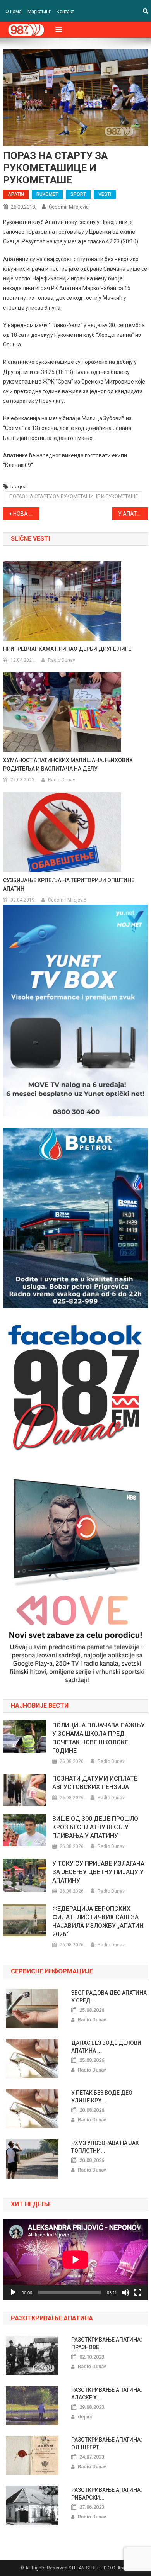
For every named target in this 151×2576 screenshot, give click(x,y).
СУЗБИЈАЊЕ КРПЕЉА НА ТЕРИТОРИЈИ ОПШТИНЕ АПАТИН (69, 885)
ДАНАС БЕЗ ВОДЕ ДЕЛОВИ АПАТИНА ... (106, 2047)
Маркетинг (39, 12)
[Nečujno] (125, 2292)
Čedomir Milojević (69, 207)
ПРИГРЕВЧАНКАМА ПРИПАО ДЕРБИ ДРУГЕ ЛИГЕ (67, 649)
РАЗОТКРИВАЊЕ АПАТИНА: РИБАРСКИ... (107, 2494)
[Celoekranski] (138, 2292)
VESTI (105, 194)
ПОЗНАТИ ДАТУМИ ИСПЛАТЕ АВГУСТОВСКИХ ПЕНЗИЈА (95, 1783)
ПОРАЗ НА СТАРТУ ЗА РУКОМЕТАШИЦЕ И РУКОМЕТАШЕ (74, 496)
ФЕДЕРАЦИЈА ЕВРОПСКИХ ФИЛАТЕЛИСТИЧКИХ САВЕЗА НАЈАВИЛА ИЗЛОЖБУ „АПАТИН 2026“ (98, 1921)
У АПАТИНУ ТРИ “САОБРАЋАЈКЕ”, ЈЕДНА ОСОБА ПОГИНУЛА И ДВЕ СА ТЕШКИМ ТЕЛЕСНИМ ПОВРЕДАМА (133, 514)
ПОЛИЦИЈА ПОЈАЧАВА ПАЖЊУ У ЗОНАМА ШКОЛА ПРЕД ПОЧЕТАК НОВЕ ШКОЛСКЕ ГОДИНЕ (99, 1738)
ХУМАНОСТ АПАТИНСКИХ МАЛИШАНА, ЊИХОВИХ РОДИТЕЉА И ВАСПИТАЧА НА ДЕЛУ (68, 764)
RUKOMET (47, 194)
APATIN (16, 194)
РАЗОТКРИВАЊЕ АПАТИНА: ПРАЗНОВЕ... (107, 2343)
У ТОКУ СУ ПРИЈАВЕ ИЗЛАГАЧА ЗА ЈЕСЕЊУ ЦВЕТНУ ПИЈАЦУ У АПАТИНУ (98, 1872)
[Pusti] (13, 2292)
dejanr (85, 2417)
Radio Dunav (62, 660)
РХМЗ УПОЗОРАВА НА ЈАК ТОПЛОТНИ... (105, 2147)
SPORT (78, 194)
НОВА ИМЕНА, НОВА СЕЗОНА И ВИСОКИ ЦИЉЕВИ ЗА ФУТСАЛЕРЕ (26, 514)
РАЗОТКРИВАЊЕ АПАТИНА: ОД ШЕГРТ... (107, 2444)
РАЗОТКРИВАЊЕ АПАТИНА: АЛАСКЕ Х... (107, 2394)
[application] (75, 2259)
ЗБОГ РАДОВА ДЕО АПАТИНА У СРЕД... (109, 1997)
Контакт (65, 12)
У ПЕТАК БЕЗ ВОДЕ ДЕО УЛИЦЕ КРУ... (102, 2097)
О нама (14, 12)
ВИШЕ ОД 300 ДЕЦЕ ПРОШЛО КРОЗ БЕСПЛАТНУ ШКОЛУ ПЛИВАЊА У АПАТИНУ (95, 1827)
